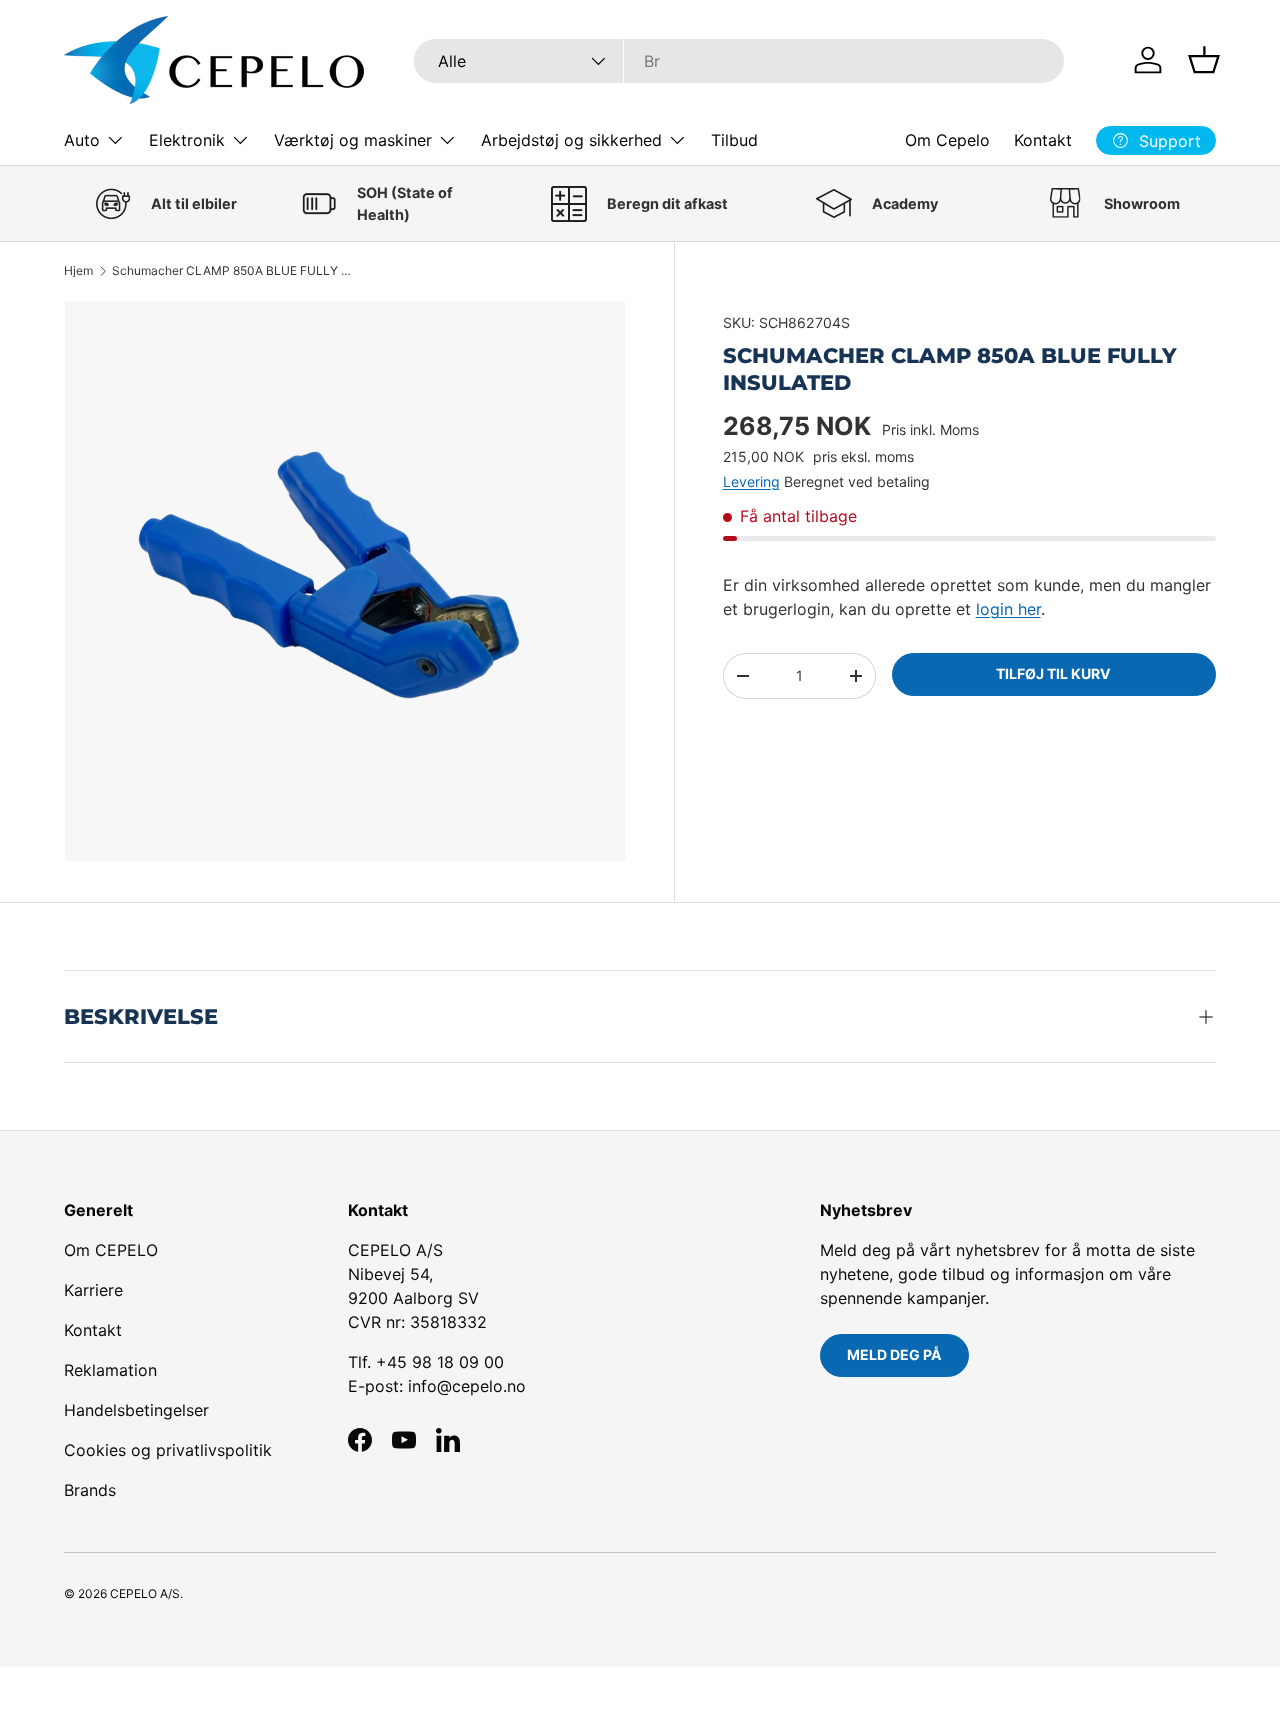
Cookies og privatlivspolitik (168, 1450)
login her (1008, 609)
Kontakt (1043, 140)
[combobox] (739, 61)
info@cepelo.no (467, 1386)
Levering (751, 481)
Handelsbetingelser (136, 1410)
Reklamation (110, 1370)
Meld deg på (894, 1354)
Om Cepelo (947, 140)
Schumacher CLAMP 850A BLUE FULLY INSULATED (232, 271)
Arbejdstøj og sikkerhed (571, 140)
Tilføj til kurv (1053, 673)
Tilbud (734, 140)
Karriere (93, 1290)
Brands (90, 1490)
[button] (1204, 60)
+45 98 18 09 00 (440, 1362)
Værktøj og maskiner (353, 140)
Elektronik (187, 140)
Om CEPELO (111, 1250)
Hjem (78, 271)
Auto (82, 140)
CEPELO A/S (145, 1593)
